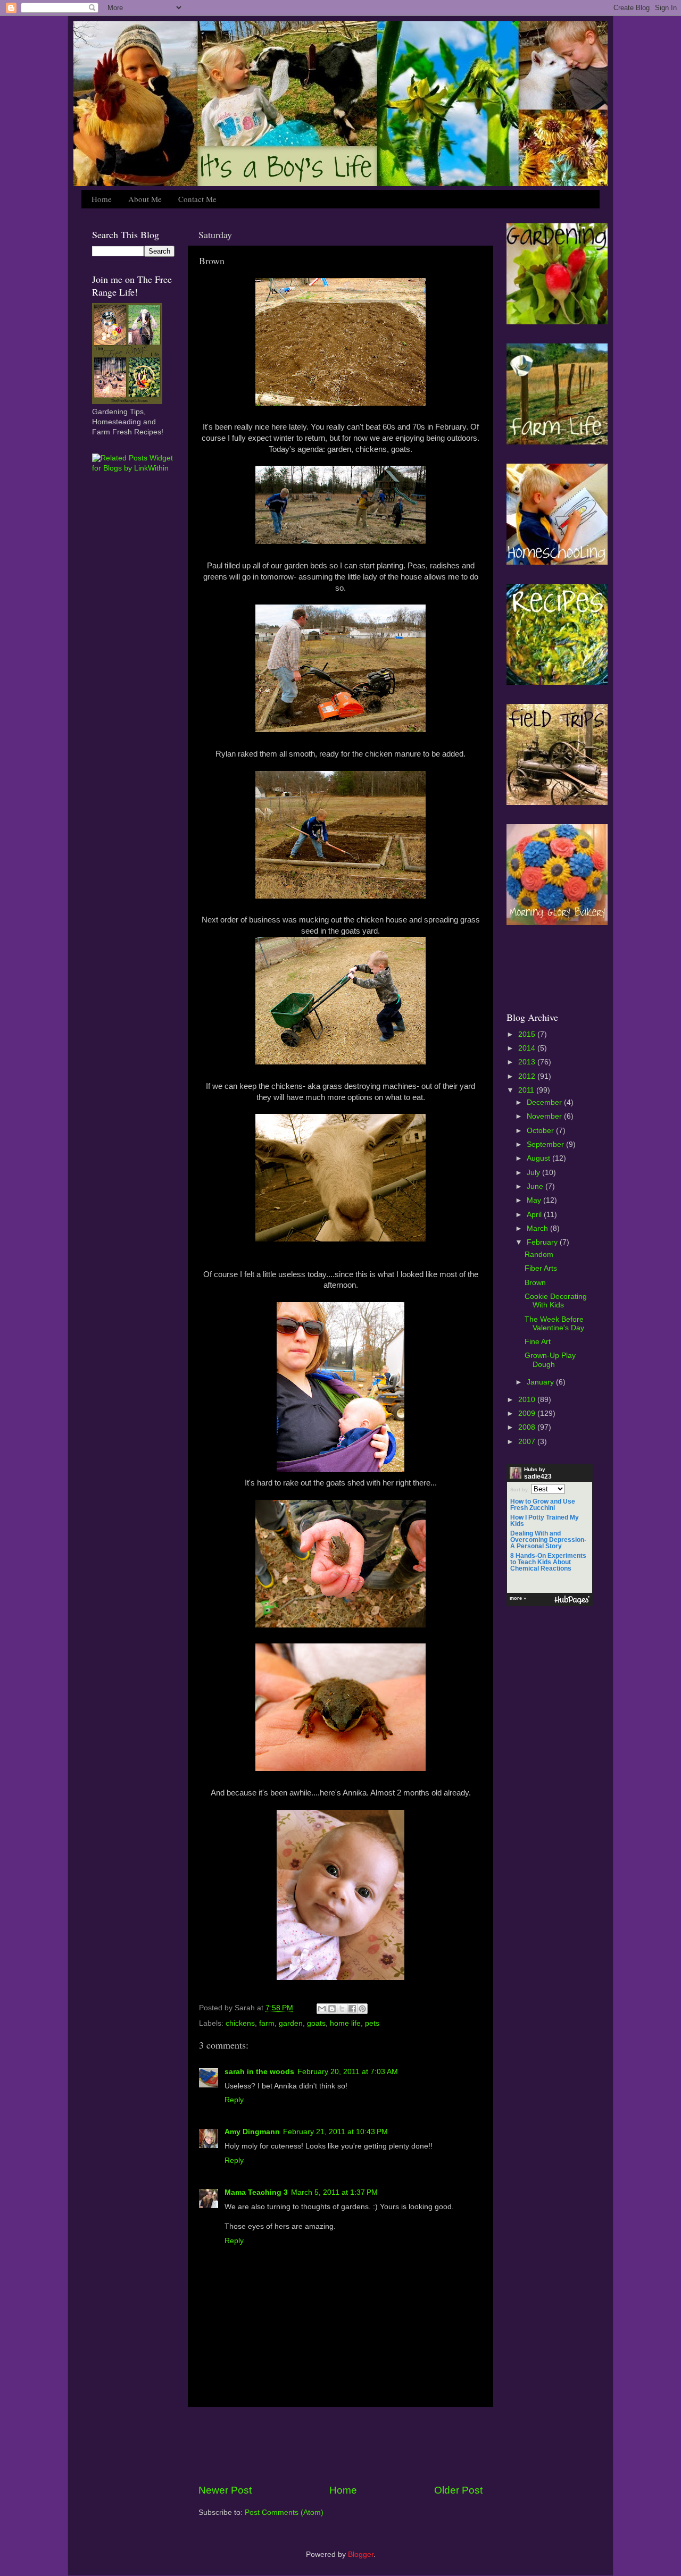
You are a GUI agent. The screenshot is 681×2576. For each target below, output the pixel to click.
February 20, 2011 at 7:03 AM (348, 2072)
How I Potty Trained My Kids (545, 1521)
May (535, 1200)
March (538, 1228)
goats (316, 2023)
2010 (528, 1400)
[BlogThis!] (332, 2009)
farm (267, 2023)
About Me (145, 199)
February (543, 1242)
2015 (528, 1034)
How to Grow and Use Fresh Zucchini (543, 1505)
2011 (527, 1090)
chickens (240, 2023)
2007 (528, 1442)
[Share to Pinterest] (362, 2009)
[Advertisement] (340, 2445)
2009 (528, 1413)
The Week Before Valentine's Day (554, 1324)
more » (518, 1598)
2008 (528, 1427)
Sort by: (520, 1490)
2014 (528, 1048)
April (535, 1215)
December (545, 1102)
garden (291, 2023)
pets (372, 2023)
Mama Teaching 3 (256, 2192)
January (541, 1382)
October (541, 1131)
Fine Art (538, 1342)
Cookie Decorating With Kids (556, 1301)
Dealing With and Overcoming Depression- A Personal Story (548, 1540)
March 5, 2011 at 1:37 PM (334, 2192)
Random (539, 1255)
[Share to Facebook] (352, 2009)
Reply (234, 2100)
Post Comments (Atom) (284, 2512)
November (545, 1116)
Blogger (361, 2554)
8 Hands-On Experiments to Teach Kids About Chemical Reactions (548, 1562)
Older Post (458, 2490)
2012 (528, 1076)
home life (345, 2023)
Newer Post (225, 2490)
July (534, 1173)
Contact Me (197, 199)
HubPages (572, 1600)
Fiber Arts (541, 1268)
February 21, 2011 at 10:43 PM (335, 2132)
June (536, 1186)
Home (102, 199)
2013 (528, 1062)
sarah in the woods (259, 2072)
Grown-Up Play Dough (550, 1360)
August (539, 1158)
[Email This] (322, 2009)
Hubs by (538, 1473)
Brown (535, 1283)
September (546, 1144)
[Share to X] (342, 2009)
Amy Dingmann (252, 2132)
